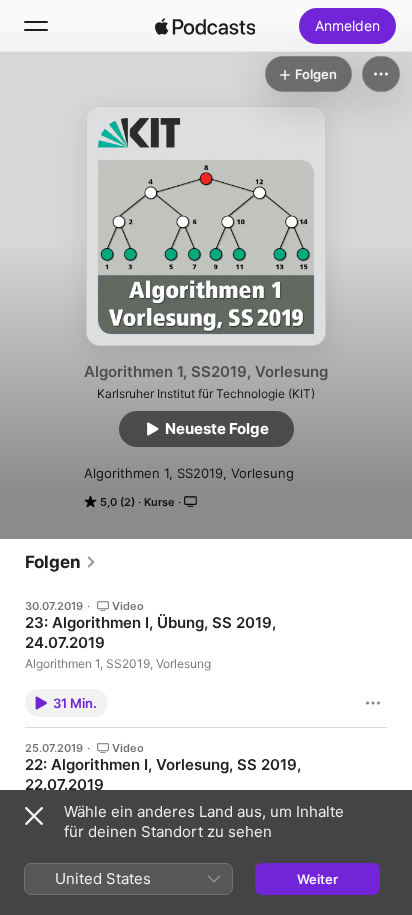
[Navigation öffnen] (36, 26)
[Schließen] (34, 816)
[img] (205, 26)
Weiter (317, 879)
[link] (61, 562)
